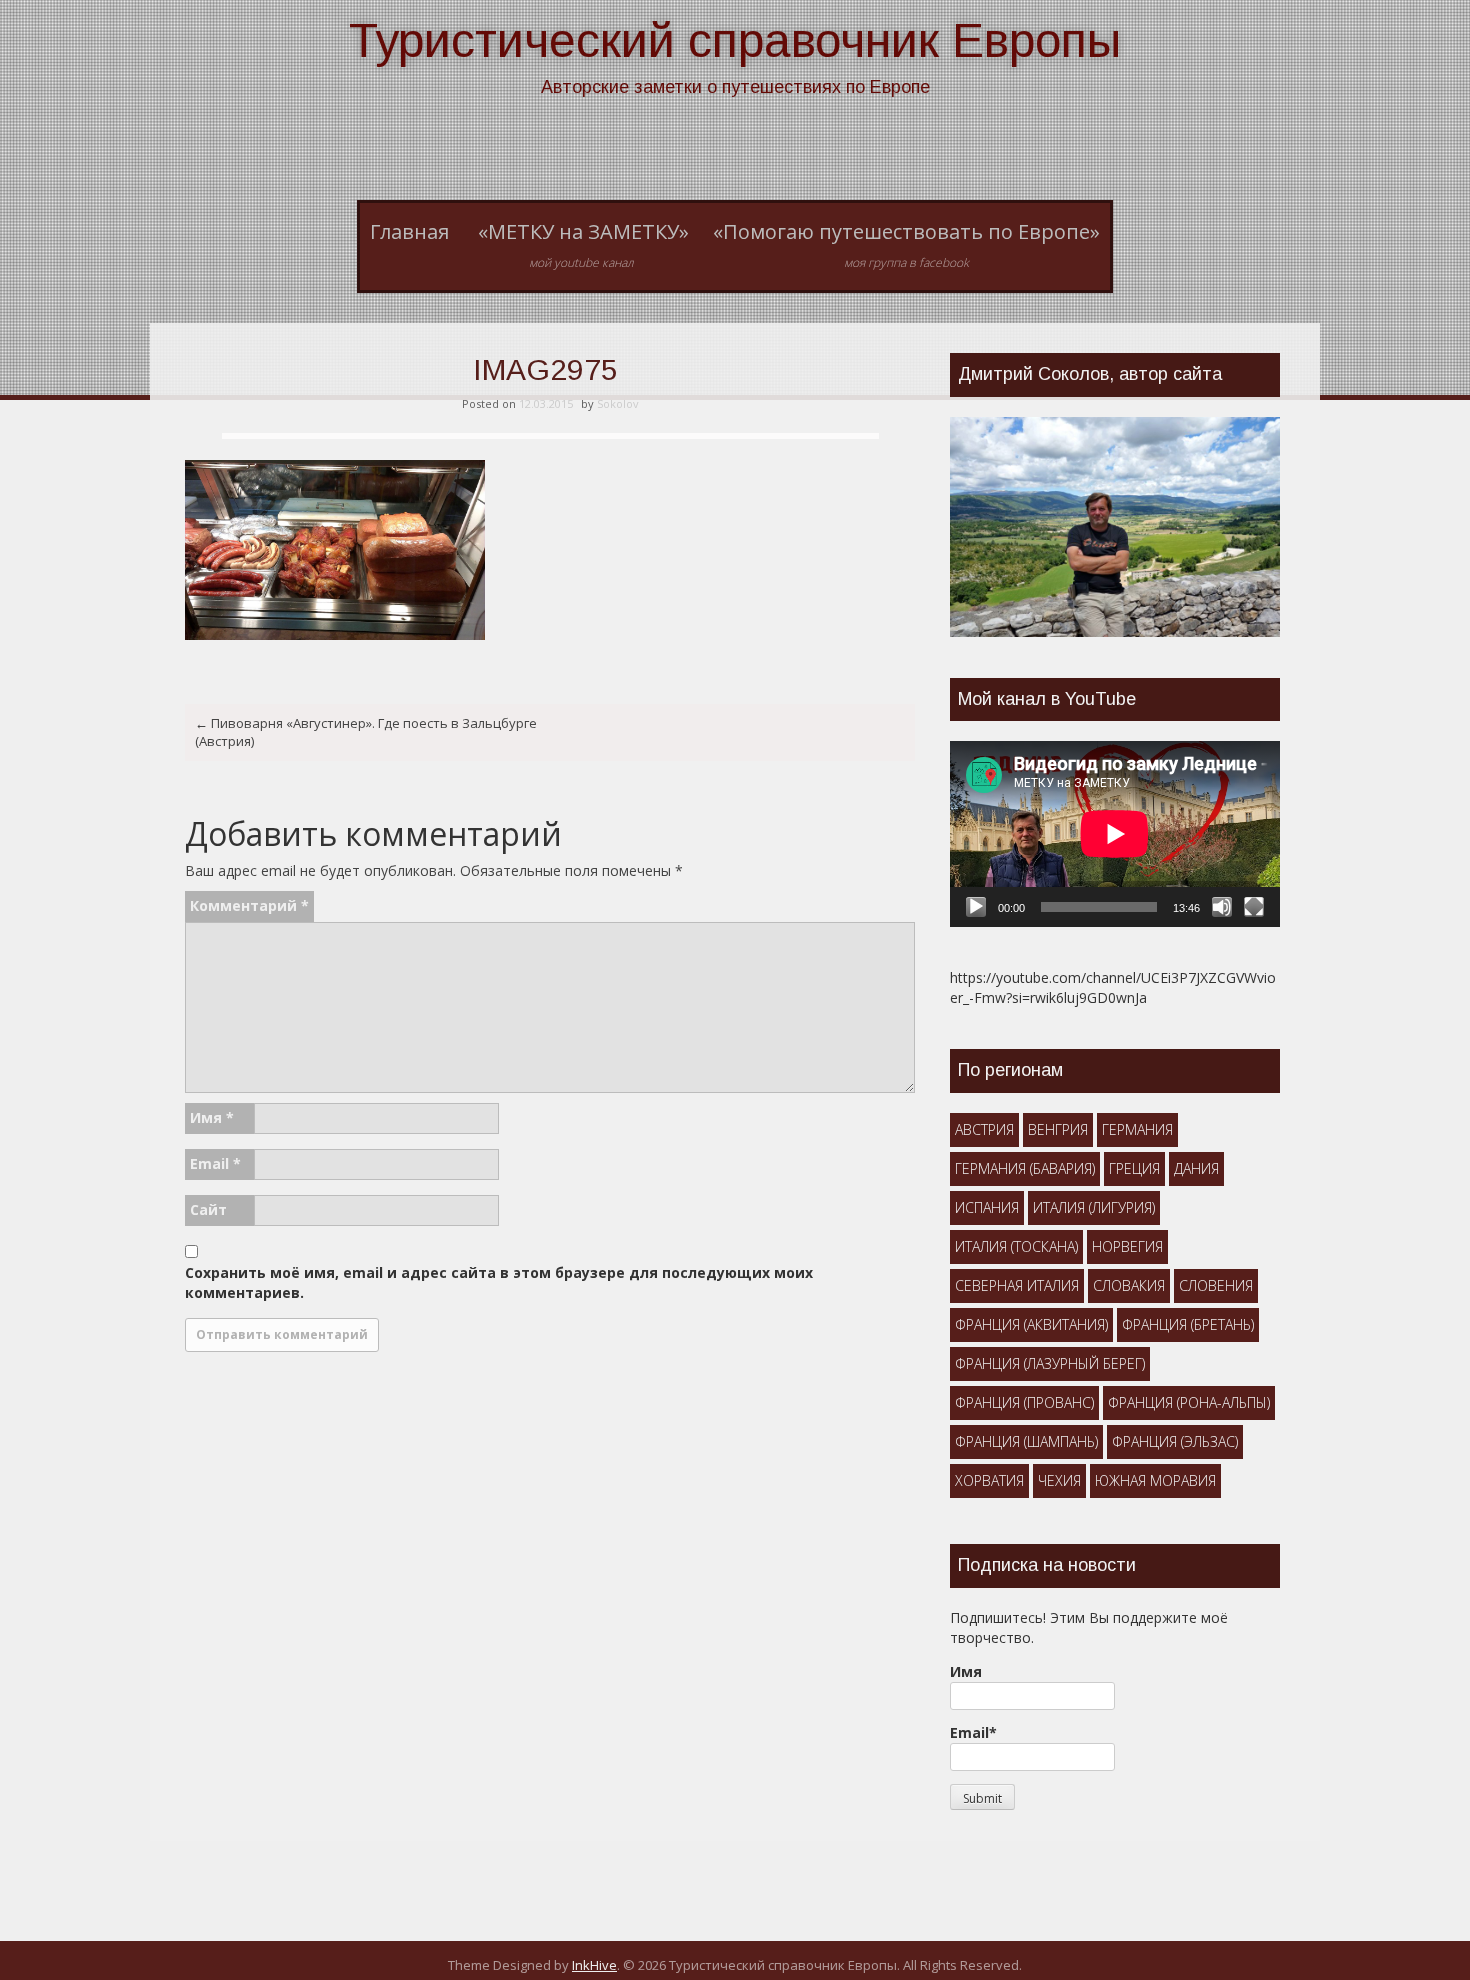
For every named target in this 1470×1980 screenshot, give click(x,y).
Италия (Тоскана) (1016, 1246)
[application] (1115, 834)
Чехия (1059, 1480)
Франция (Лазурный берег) (1050, 1363)
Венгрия (1058, 1129)
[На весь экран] (1254, 907)
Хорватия (989, 1480)
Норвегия (1127, 1246)
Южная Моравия (1155, 1480)
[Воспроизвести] (976, 907)
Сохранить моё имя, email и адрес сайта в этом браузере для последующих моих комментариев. (499, 1282)
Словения (1216, 1285)
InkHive (594, 1965)
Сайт (208, 1209)
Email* (973, 1732)
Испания (987, 1207)
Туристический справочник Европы (735, 40)
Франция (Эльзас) (1175, 1441)
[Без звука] (1222, 907)
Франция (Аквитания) (1031, 1324)
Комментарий (249, 905)
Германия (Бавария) (1025, 1168)
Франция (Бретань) (1188, 1324)
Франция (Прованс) (1024, 1402)
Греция (1134, 1168)
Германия (1137, 1129)
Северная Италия (1017, 1285)
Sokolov (618, 403)
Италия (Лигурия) (1094, 1207)
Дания (1196, 1168)
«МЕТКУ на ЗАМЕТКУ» (583, 245)
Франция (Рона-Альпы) (1189, 1402)
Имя (212, 1117)
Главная (409, 231)
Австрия (984, 1129)
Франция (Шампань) (1026, 1441)
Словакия (1129, 1285)
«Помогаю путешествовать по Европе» (906, 245)
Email (215, 1163)
